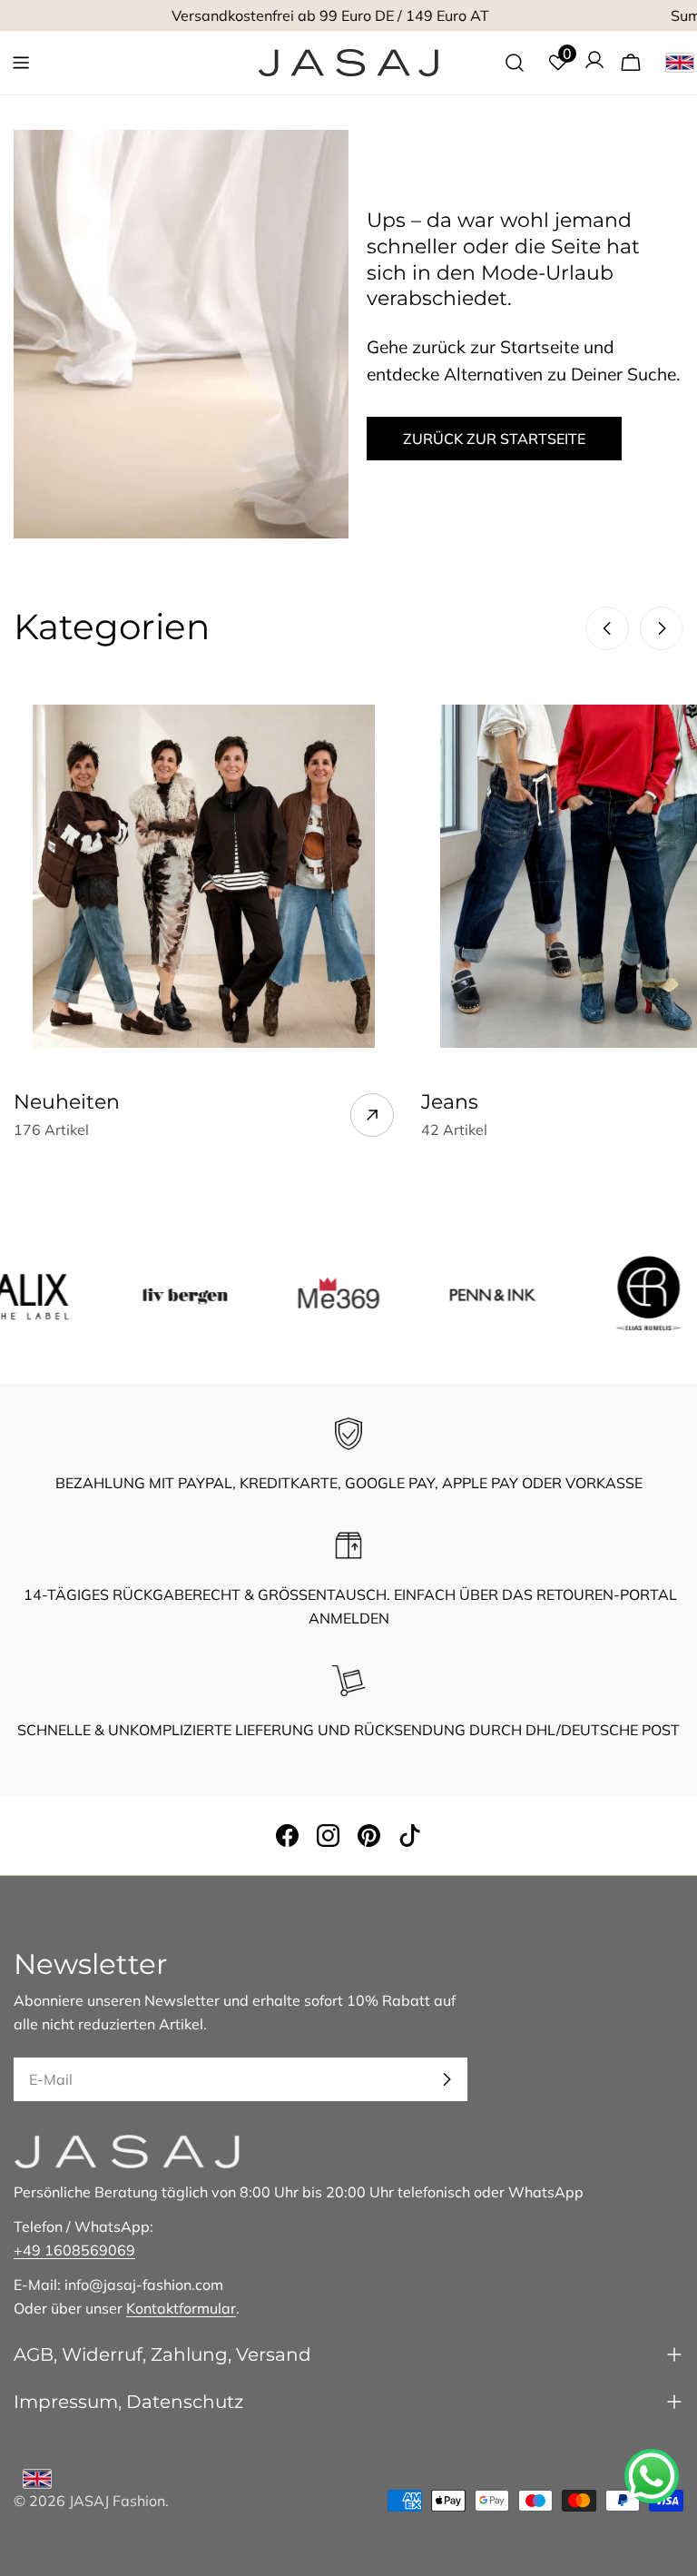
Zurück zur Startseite (494, 439)
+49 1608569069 (74, 2250)
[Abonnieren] (447, 2079)
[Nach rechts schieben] (662, 628)
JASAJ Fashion (117, 2501)
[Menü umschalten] (21, 63)
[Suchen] (515, 63)
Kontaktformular (181, 2308)
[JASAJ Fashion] (143, 1293)
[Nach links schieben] (607, 628)
